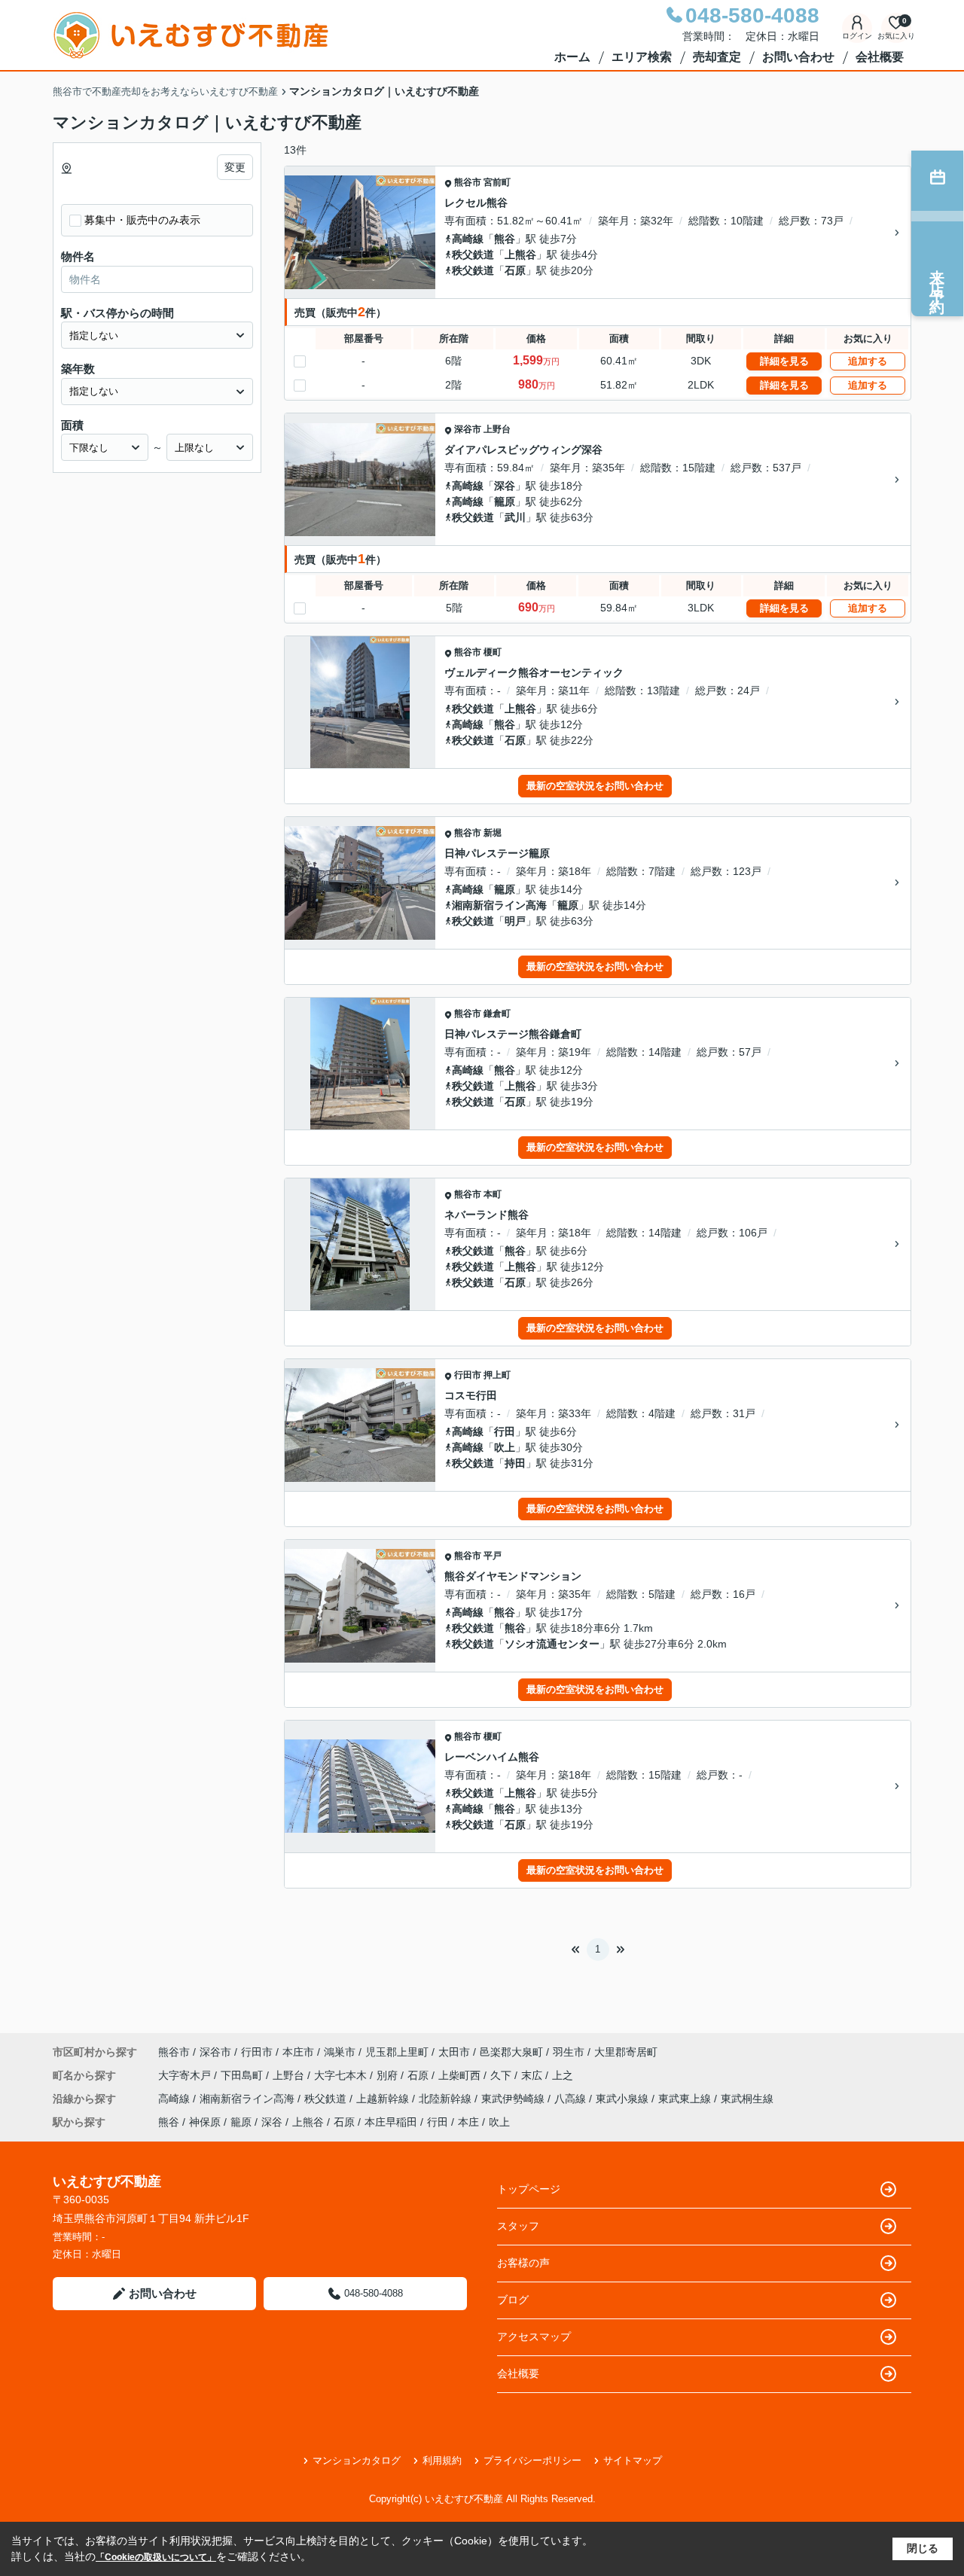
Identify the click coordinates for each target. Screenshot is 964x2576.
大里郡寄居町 (626, 2052)
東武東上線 (686, 2099)
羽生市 (569, 2052)
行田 (505, 1431)
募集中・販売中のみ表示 (142, 220)
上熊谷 (520, 255)
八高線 (572, 2099)
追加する (868, 361)
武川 (515, 517)
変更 (235, 167)
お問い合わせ (798, 57)
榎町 (493, 652)
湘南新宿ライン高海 (499, 905)
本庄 (468, 2122)
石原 (515, 270)
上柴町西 (461, 2075)
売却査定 (717, 57)
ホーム (572, 57)
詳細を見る (784, 361)
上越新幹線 (384, 2099)
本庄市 (298, 2052)
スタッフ (518, 2226)
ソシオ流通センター (552, 1644)
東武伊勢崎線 (514, 2099)
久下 (502, 2075)
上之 (563, 2075)
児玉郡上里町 (397, 2052)
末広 (533, 2075)
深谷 (505, 486)
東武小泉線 (624, 2099)
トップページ (529, 2189)
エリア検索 (642, 57)
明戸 (515, 921)
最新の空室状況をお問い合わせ (595, 786)
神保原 (205, 2122)
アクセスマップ (534, 2337)
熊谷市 (468, 182)
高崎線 (468, 239)
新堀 (493, 833)
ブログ (513, 2300)
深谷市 (468, 429)
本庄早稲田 (391, 2122)
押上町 (497, 1375)
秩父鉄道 (473, 255)
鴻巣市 (340, 2052)
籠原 (505, 501)
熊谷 (505, 239)
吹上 (505, 1447)
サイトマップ (633, 2460)
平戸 (493, 1556)
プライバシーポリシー (532, 2460)
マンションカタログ (357, 2460)
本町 (493, 1194)
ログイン (857, 36)
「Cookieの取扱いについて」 (156, 2557)
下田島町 (243, 2075)
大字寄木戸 (186, 2075)
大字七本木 (342, 2075)
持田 (515, 1463)
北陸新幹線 (447, 2099)
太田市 (454, 2052)
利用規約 (442, 2460)
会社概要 (880, 57)
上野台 (497, 429)
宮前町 (497, 182)
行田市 (468, 1375)
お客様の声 (523, 2263)
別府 (389, 2075)
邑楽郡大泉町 (511, 2052)
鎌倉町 (497, 1014)
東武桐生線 (747, 2099)
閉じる (923, 2548)
